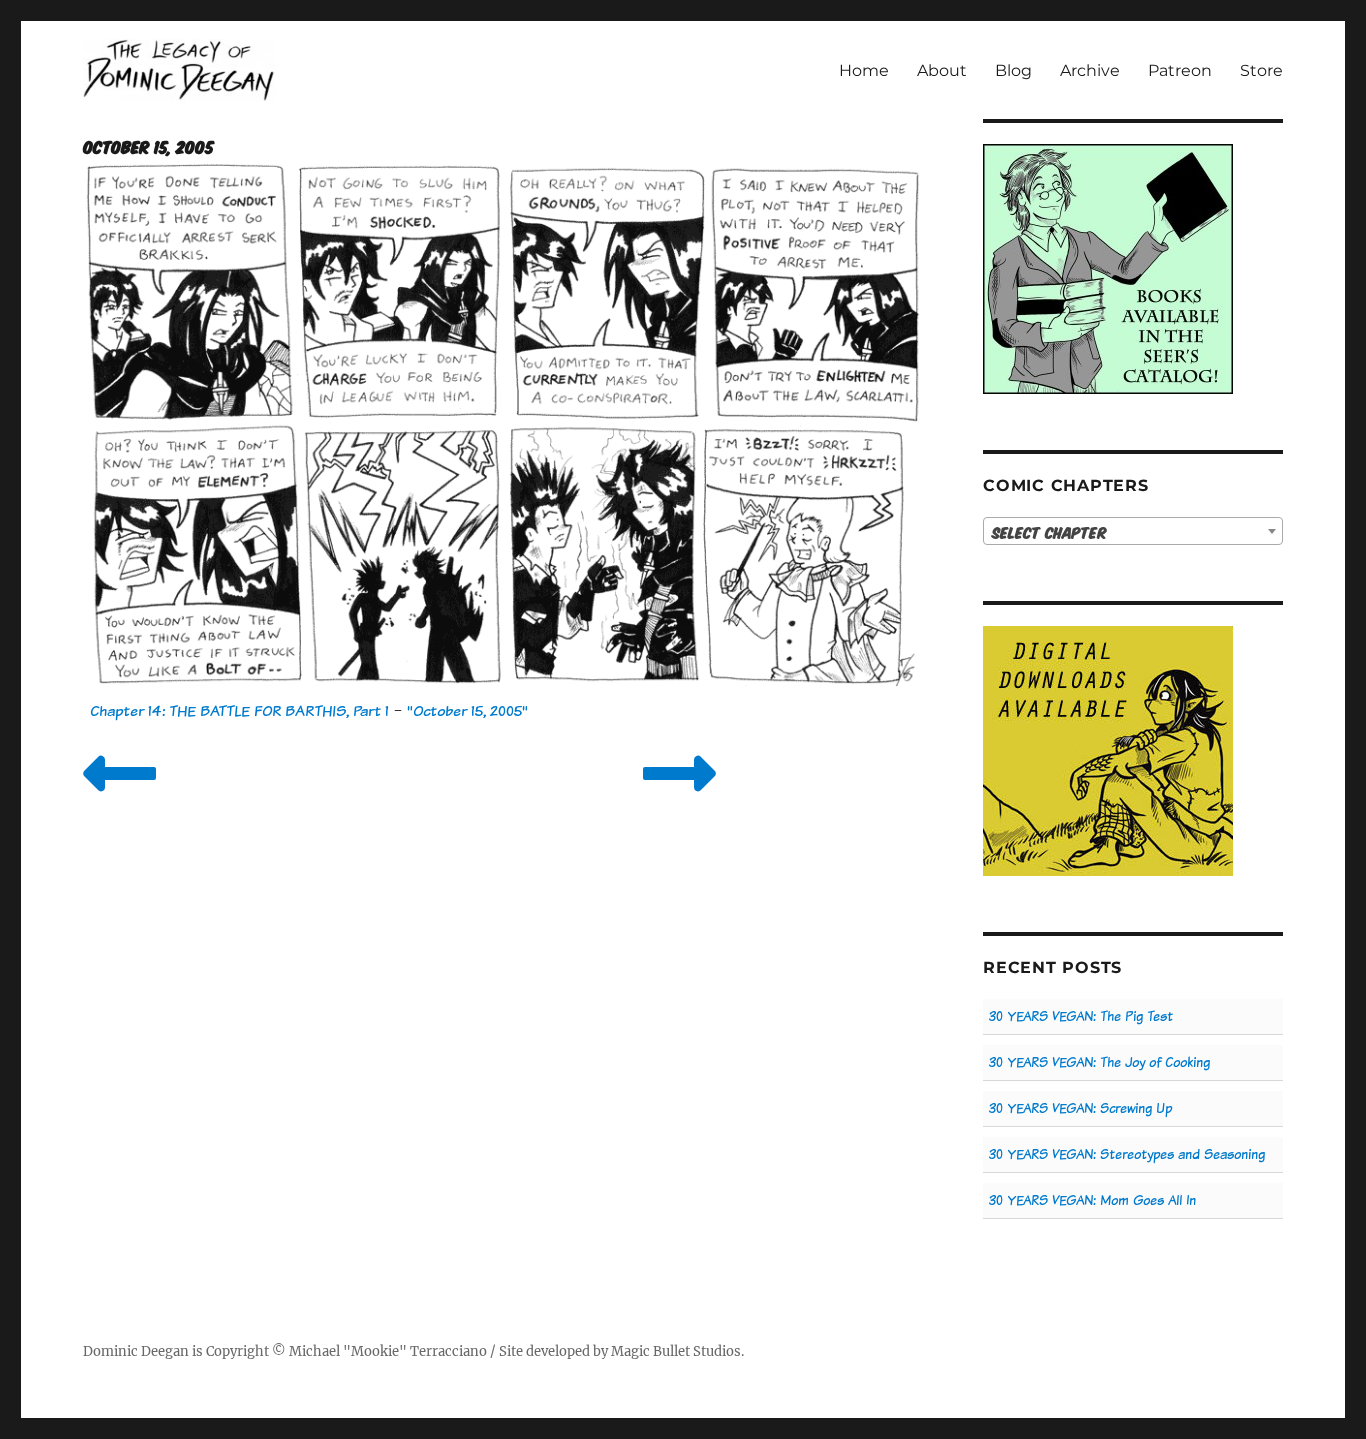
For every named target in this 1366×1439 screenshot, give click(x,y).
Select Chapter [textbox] (1049, 532)
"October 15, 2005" (467, 710)
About (942, 70)
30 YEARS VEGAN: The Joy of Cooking (1099, 1062)
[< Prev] (119, 798)
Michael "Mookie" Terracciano (388, 1351)
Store (1261, 70)
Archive (1090, 70)
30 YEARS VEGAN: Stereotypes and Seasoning (1127, 1154)
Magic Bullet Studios (676, 1351)
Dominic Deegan (136, 1351)
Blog (1013, 70)
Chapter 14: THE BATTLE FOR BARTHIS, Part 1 (239, 710)
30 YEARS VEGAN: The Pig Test (1081, 1016)
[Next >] (679, 798)
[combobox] (1133, 531)
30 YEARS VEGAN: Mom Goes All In (1092, 1200)
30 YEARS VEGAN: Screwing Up (1080, 1108)
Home (864, 70)
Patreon (1180, 70)
